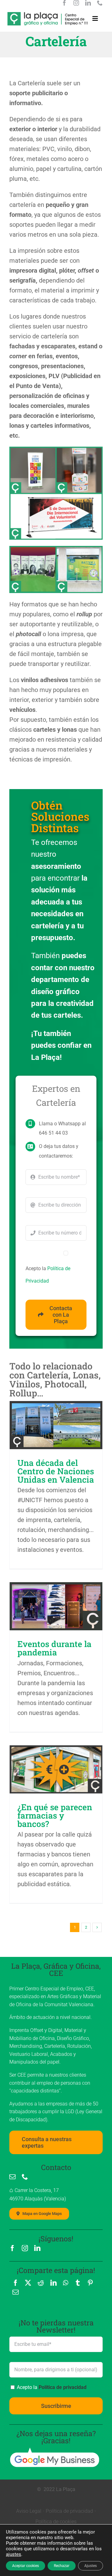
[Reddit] (41, 2283)
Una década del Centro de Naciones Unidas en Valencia (56, 1471)
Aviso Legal (29, 2511)
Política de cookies (56, 2522)
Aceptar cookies (26, 2566)
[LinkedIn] (54, 2283)
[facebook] (64, 3)
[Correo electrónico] (16, 2292)
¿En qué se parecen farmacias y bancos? (55, 1815)
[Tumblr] (78, 2283)
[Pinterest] (90, 2283)
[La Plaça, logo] (48, 15)
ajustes (14, 2554)
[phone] (100, 3)
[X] (28, 2283)
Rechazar (62, 2566)
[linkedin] (88, 3)
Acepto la (51, 2387)
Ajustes (91, 2566)
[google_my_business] (54, 2450)
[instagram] (76, 3)
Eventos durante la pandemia (54, 1648)
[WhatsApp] (65, 2283)
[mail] (12, 2177)
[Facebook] (16, 2283)
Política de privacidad (63, 2387)
